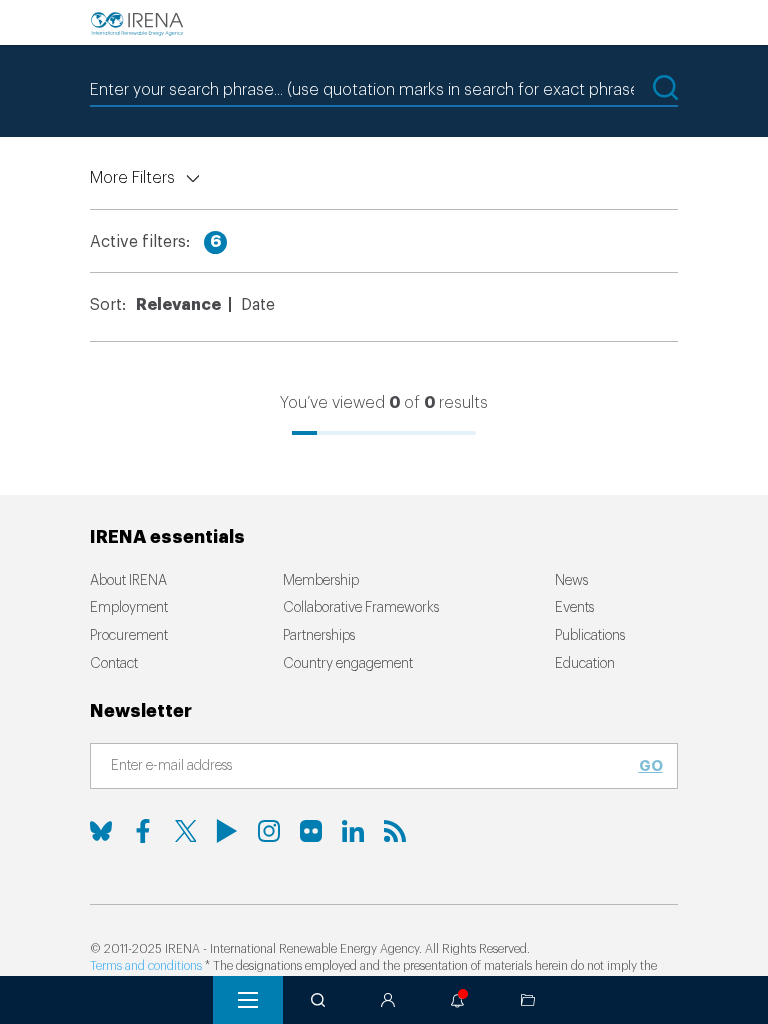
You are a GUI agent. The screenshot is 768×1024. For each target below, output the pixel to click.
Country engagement (348, 664)
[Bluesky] (101, 831)
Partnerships (319, 636)
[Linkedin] (353, 831)
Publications (590, 636)
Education (585, 664)
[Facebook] (143, 831)
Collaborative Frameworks (361, 608)
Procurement (129, 636)
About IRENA (128, 581)
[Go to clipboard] (528, 1000)
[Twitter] (185, 831)
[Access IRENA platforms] (388, 1000)
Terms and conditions (146, 966)
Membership (321, 581)
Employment (129, 608)
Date (258, 305)
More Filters (132, 178)
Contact (114, 664)
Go (651, 766)
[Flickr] (311, 831)
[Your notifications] (458, 1000)
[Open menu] (248, 1000)
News (571, 581)
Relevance (178, 305)
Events (574, 608)
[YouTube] (227, 831)
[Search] (318, 1000)
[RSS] (395, 831)
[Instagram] (269, 831)
